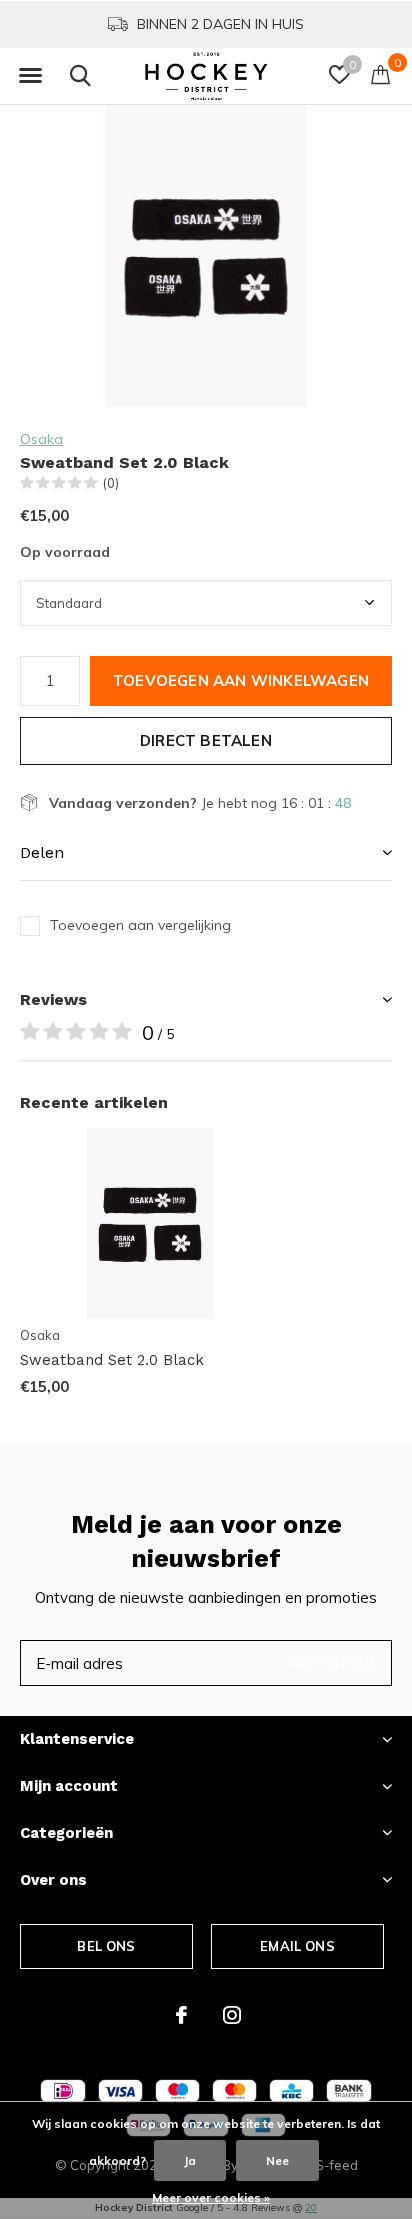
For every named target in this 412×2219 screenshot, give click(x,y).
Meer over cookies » (211, 2197)
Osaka (41, 439)
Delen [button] (42, 852)
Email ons (297, 1946)
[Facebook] (181, 2015)
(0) (111, 483)
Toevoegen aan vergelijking (140, 925)
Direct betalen (206, 740)
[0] (380, 74)
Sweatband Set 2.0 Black (112, 1360)
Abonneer (332, 1662)
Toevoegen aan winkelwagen (241, 680)
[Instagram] (232, 2015)
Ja (190, 2160)
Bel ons (106, 1946)
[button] (30, 76)
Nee (277, 2160)
